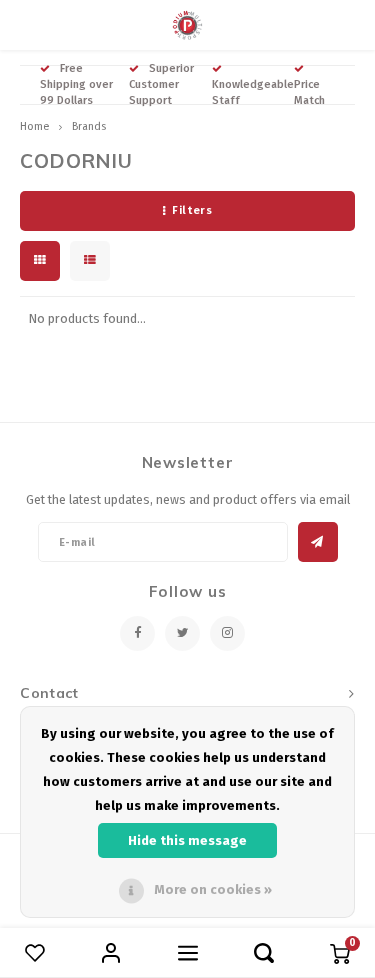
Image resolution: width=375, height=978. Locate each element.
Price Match (309, 92)
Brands (89, 126)
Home (34, 126)
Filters (192, 210)
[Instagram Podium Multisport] (227, 633)
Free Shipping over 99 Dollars (76, 84)
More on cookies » (213, 889)
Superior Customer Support (161, 84)
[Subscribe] (318, 542)
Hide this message (187, 840)
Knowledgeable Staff (253, 92)
